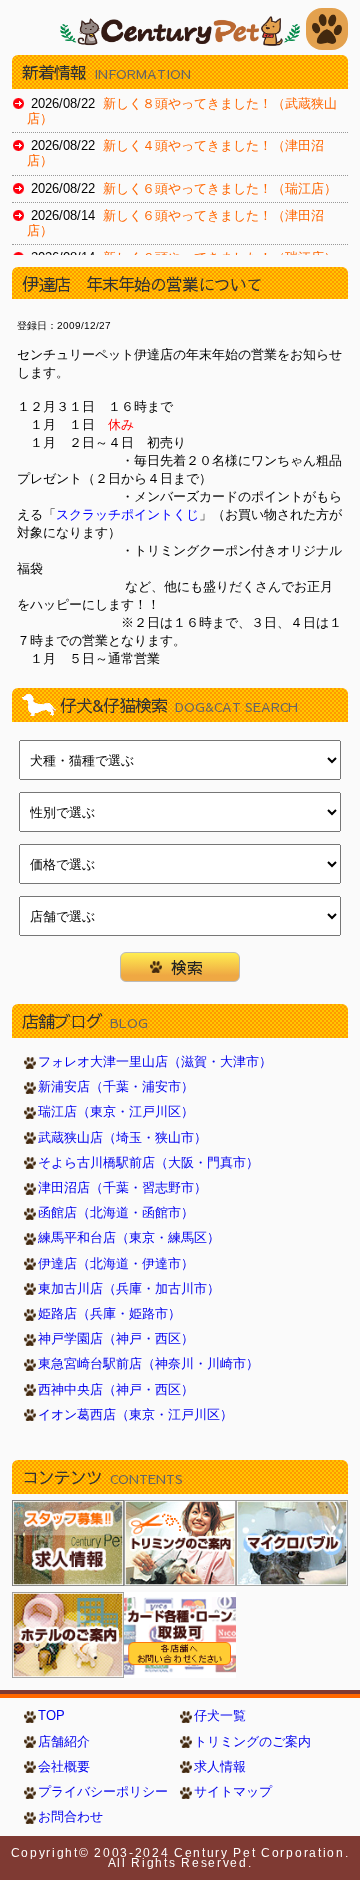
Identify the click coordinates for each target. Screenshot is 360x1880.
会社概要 (64, 1767)
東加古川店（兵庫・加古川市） (129, 1289)
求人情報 (220, 1767)
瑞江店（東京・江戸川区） (116, 1112)
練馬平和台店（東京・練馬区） (129, 1238)
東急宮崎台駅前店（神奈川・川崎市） (148, 1364)
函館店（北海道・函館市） (116, 1213)
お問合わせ (70, 1817)
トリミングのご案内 (252, 1742)
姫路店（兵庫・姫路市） (109, 1314)
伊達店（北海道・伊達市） (116, 1264)
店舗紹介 (64, 1742)
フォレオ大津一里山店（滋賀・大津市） (155, 1062)
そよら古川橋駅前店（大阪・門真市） (148, 1163)
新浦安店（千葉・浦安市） (116, 1087)
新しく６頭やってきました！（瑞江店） (220, 189)
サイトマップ (233, 1792)
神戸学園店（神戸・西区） (116, 1339)
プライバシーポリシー (103, 1792)
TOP (51, 1716)
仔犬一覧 (220, 1716)
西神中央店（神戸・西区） (116, 1390)
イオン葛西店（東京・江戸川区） (135, 1415)
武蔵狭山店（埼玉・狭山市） (122, 1138)
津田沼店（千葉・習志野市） (122, 1188)
